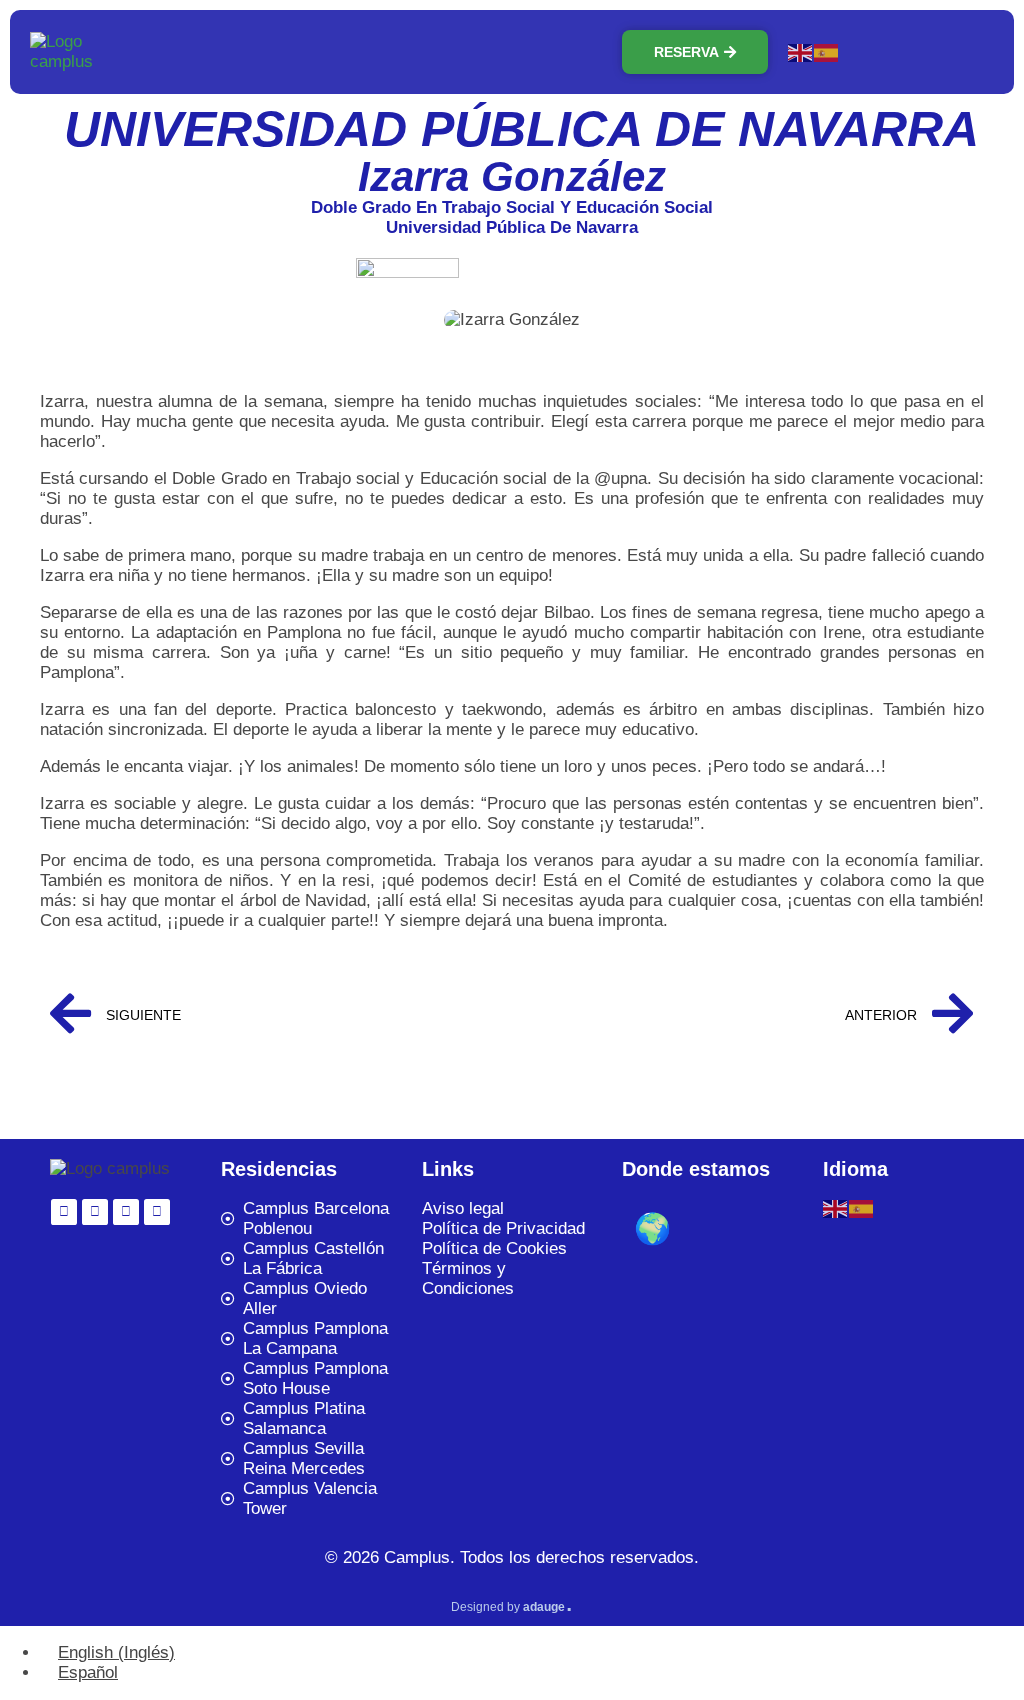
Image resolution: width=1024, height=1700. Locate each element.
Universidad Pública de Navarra (521, 129)
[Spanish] (827, 51)
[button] (922, 52)
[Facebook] (95, 1212)
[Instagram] (64, 1212)
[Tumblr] (126, 1212)
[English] (801, 51)
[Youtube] (157, 1212)
